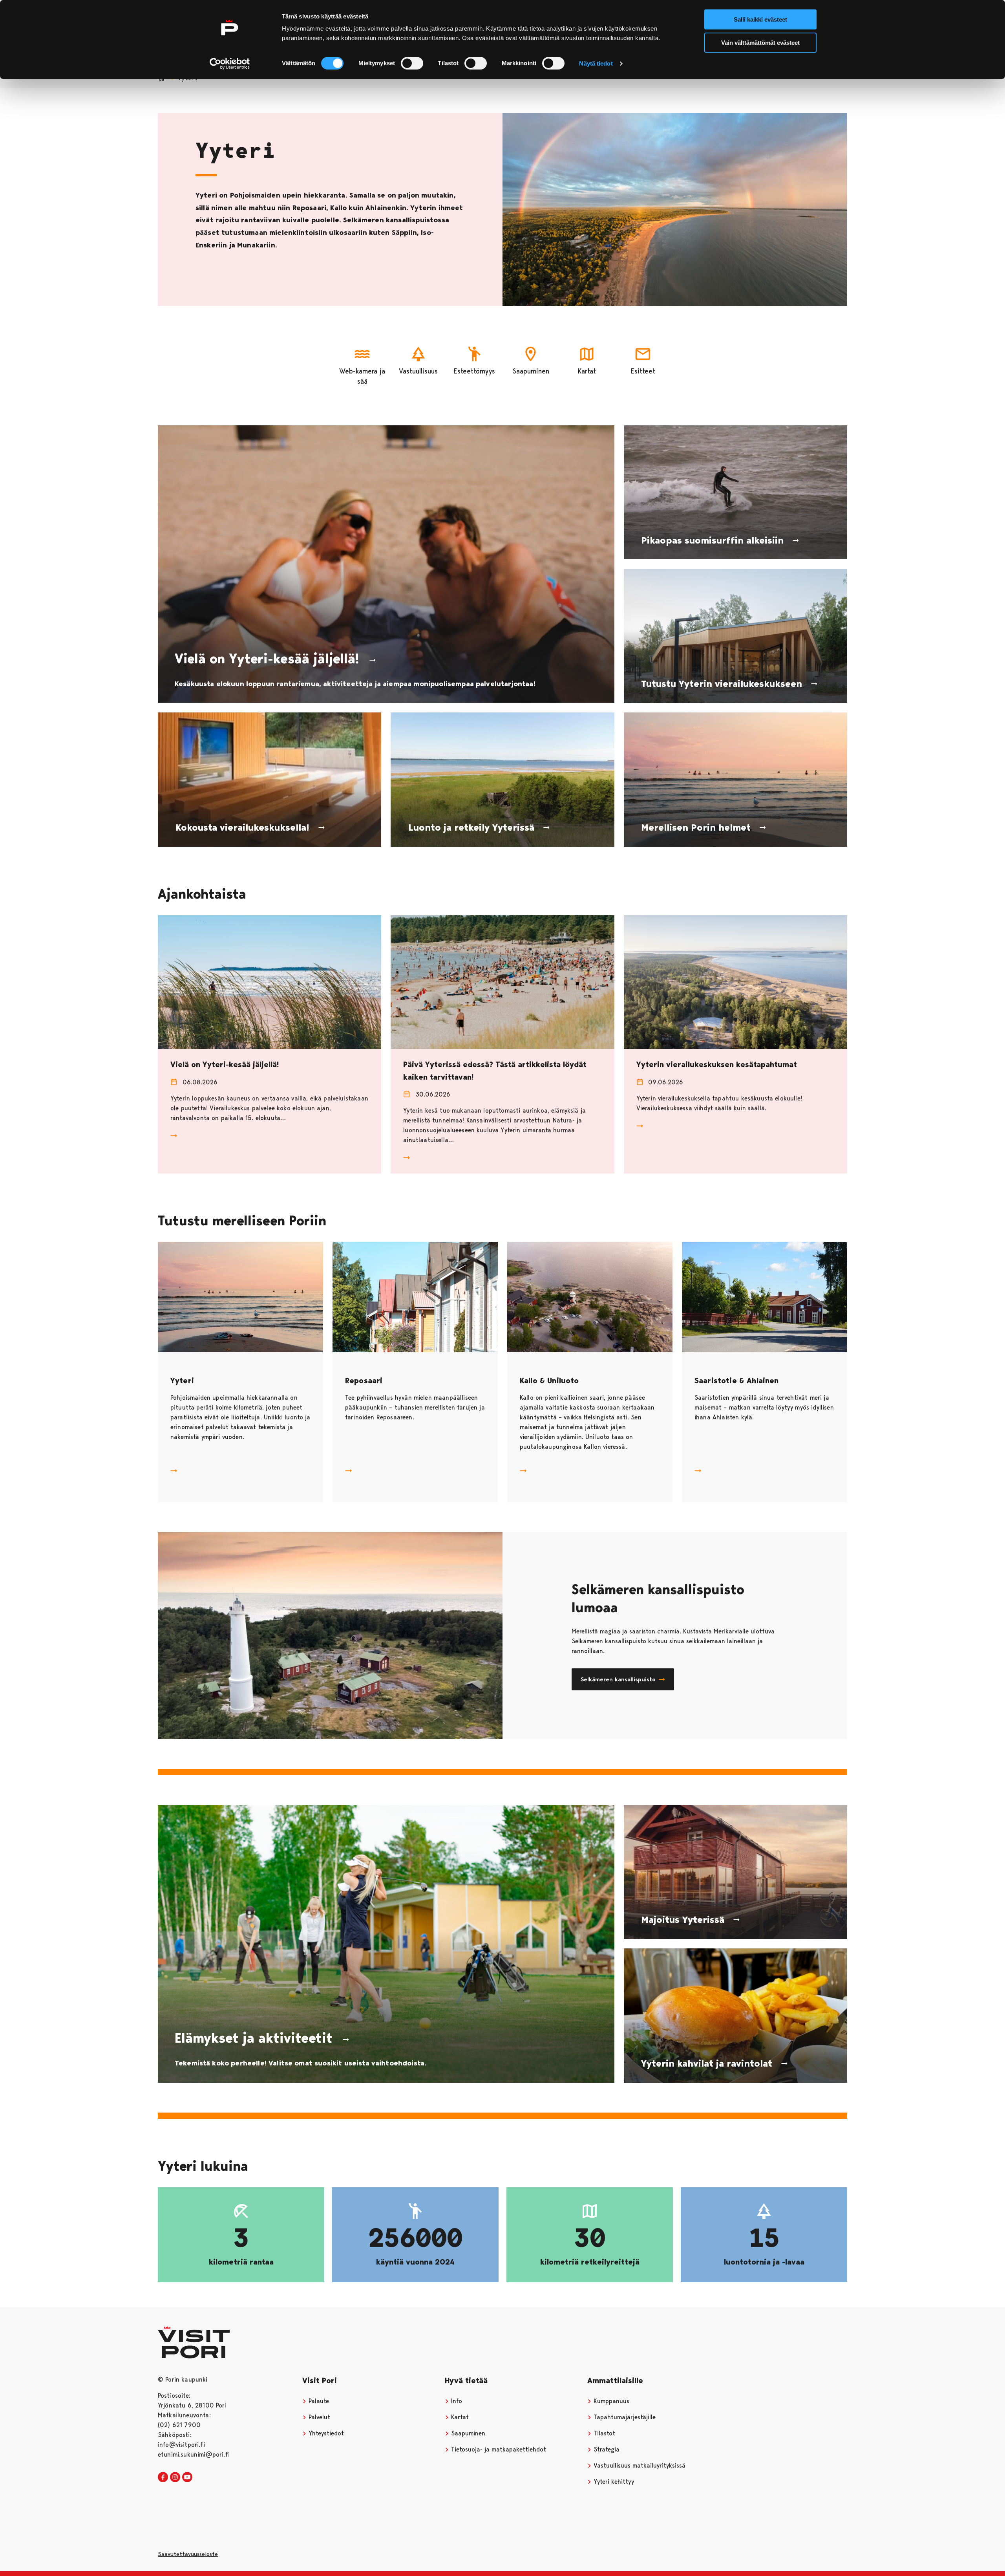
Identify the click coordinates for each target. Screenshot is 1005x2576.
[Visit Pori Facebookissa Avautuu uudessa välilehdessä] (163, 2477)
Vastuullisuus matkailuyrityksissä (639, 2465)
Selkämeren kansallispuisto (618, 1679)
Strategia (606, 2449)
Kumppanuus (610, 2401)
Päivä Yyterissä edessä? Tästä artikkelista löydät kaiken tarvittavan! (495, 1070)
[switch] (412, 63)
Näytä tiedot (596, 63)
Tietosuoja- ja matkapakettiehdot (498, 2449)
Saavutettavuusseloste (188, 2554)
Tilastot (603, 2433)
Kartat (459, 2417)
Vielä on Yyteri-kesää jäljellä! (225, 1064)
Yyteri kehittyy (613, 2482)
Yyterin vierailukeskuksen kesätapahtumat (717, 1064)
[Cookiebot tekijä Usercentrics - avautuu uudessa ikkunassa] (230, 64)
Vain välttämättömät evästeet (760, 43)
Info (456, 2401)
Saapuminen (467, 2433)
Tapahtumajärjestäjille (624, 2417)
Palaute (318, 2401)
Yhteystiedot (325, 2433)
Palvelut (318, 2417)
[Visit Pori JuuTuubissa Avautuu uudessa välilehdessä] (187, 2477)
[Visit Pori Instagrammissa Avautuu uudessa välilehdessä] (175, 2477)
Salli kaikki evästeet (760, 19)
